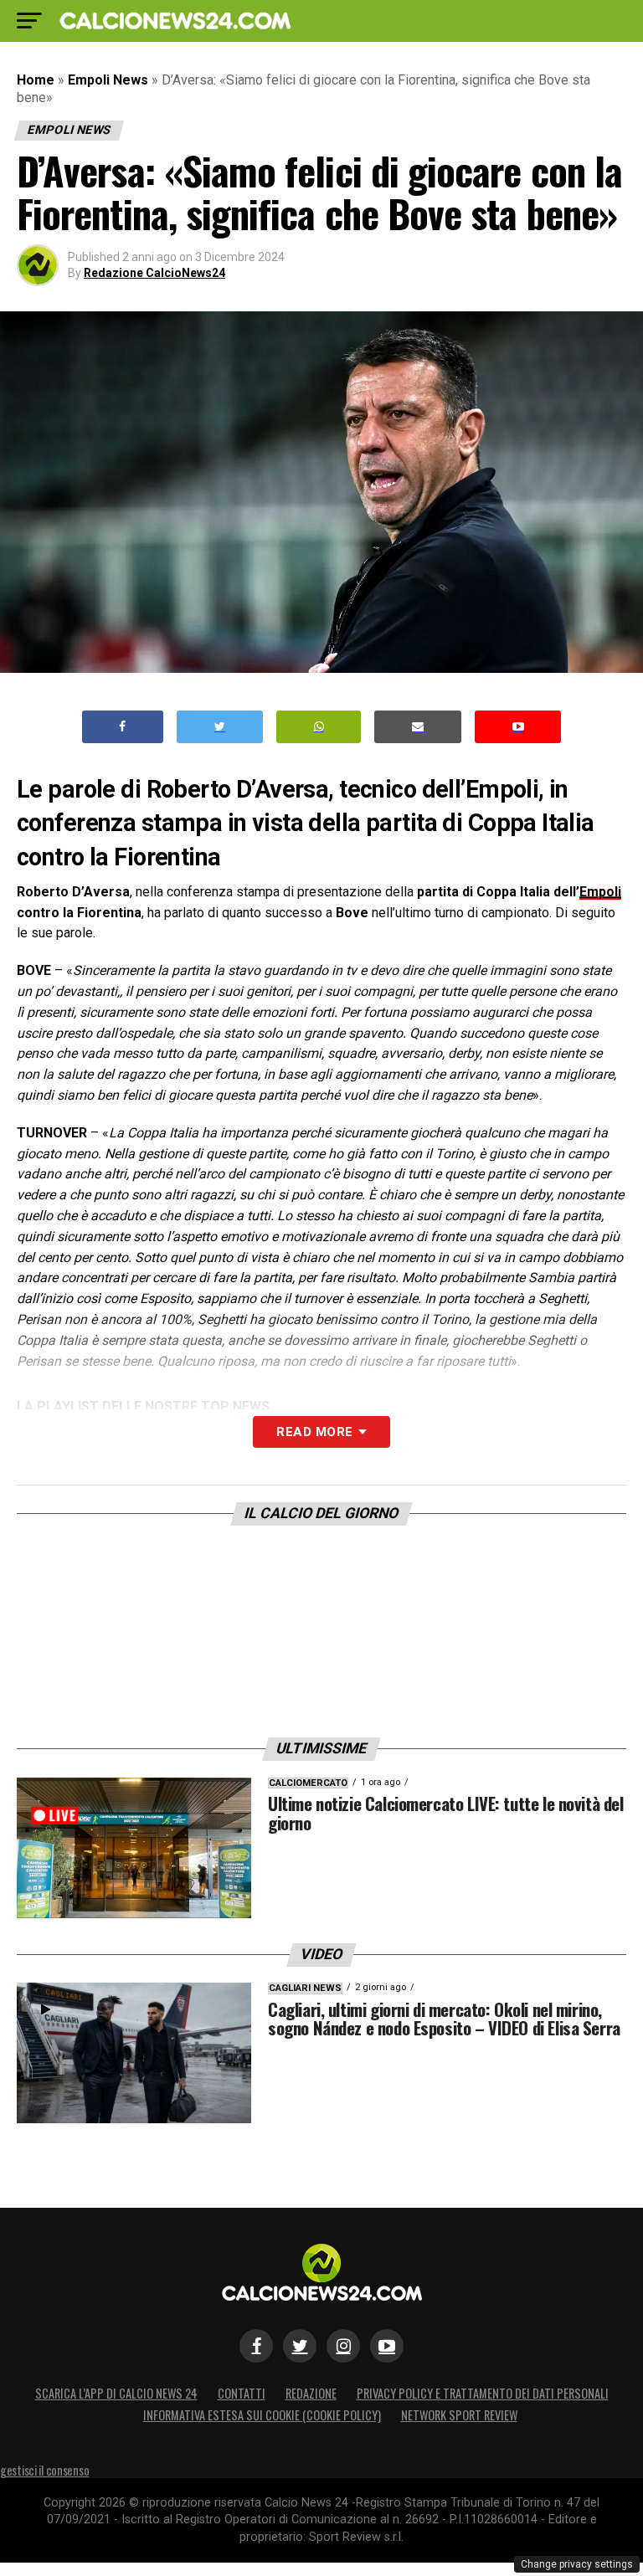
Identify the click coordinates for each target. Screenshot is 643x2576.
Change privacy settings (577, 2564)
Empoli (600, 892)
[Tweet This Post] (220, 727)
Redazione (311, 2393)
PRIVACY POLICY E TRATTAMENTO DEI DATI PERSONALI (483, 2393)
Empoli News (108, 80)
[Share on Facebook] (123, 727)
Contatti (242, 2393)
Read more (314, 1432)
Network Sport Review (459, 2415)
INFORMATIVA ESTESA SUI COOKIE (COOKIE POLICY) (262, 2415)
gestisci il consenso (44, 2470)
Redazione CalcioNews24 (154, 273)
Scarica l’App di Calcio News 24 (116, 2393)
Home (36, 80)
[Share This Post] (319, 727)
